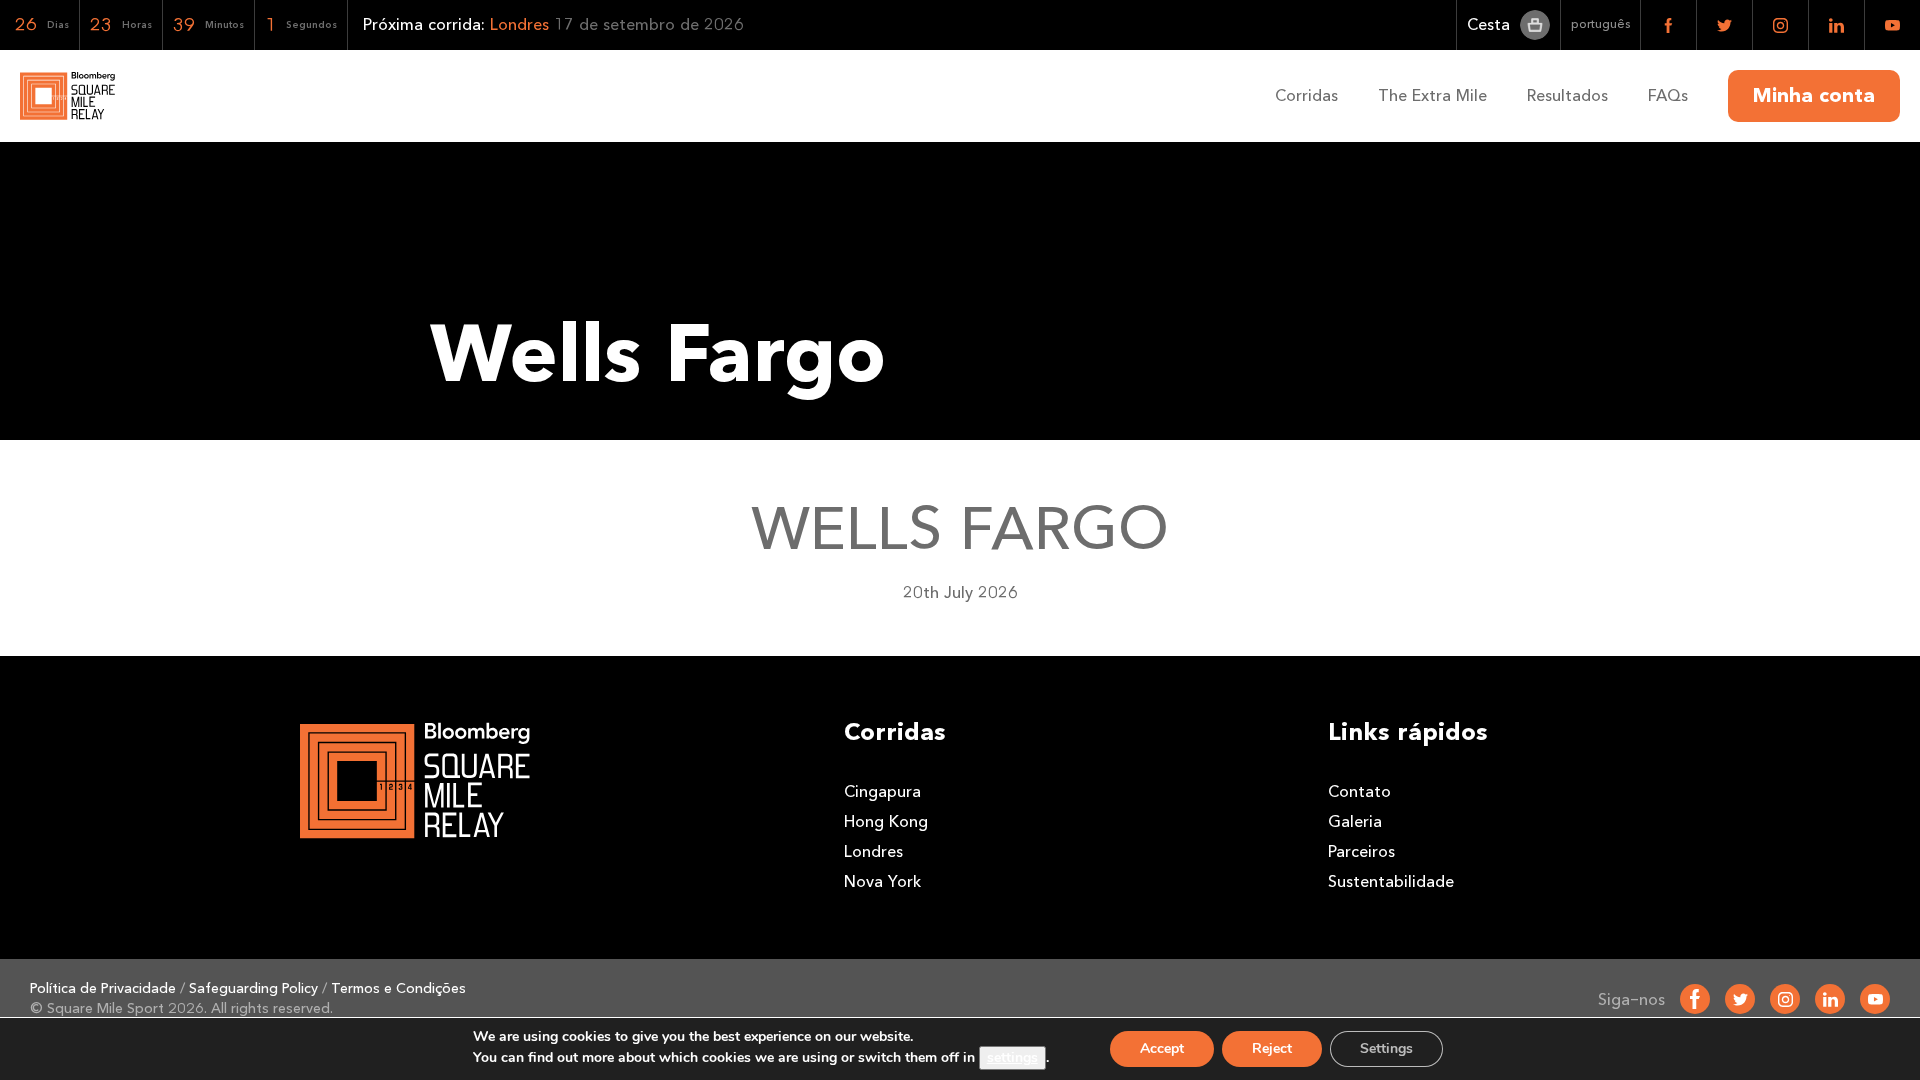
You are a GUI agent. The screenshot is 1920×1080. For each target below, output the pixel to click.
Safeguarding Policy (253, 988)
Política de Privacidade (103, 988)
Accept (1162, 1048)
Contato (1359, 791)
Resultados (1567, 95)
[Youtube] (1875, 999)
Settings (1386, 1048)
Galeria (1355, 821)
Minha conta (1814, 96)
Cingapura (882, 791)
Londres (873, 851)
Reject (1272, 1048)
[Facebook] (1695, 999)
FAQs (1668, 95)
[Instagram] (1785, 999)
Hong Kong (886, 821)
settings (1012, 1057)
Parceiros (1361, 851)
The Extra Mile (1432, 95)
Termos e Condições (398, 988)
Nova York (882, 881)
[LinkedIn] (1830, 999)
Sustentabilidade (1391, 881)
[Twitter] (1740, 999)
